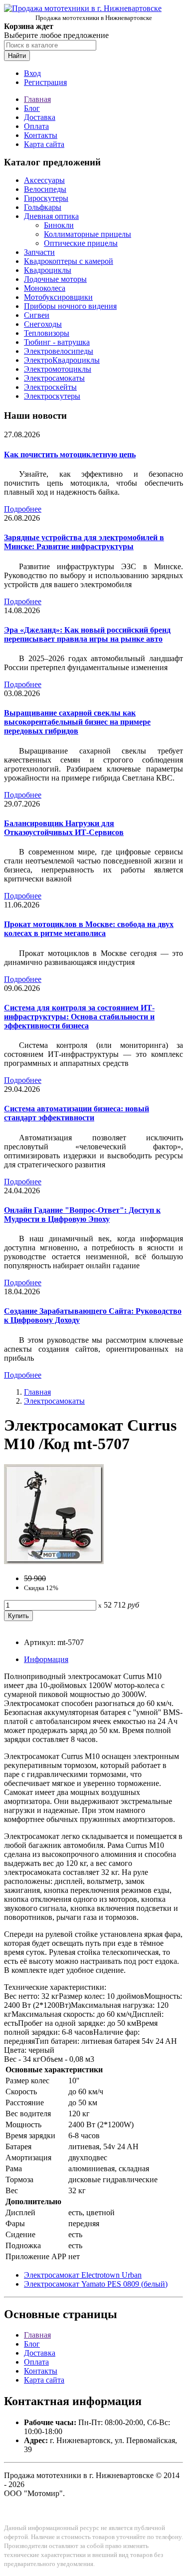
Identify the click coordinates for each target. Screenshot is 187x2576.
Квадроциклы (48, 270)
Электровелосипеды (59, 351)
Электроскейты (50, 387)
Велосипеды (45, 189)
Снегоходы (43, 324)
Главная (37, 99)
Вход (32, 73)
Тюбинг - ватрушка (57, 342)
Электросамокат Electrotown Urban (83, 2275)
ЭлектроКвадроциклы (62, 360)
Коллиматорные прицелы (88, 234)
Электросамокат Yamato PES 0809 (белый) (96, 2284)
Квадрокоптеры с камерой (69, 261)
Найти (17, 56)
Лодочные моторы (55, 279)
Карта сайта (44, 144)
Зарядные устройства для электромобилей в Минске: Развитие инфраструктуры (84, 542)
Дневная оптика (51, 216)
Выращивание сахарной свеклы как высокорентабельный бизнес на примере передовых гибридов (77, 722)
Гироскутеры (46, 198)
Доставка (40, 117)
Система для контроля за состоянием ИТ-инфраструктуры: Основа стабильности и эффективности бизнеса (79, 1017)
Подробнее (23, 509)
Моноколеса (45, 288)
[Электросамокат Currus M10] (54, 1561)
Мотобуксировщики (58, 297)
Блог (32, 108)
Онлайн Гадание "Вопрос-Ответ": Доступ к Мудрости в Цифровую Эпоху (82, 1215)
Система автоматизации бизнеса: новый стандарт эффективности (77, 1113)
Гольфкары (43, 207)
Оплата (36, 126)
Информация (46, 1659)
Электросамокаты (54, 378)
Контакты (41, 135)
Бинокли (59, 225)
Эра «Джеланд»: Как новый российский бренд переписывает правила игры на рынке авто (87, 634)
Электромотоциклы (58, 369)
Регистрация (45, 82)
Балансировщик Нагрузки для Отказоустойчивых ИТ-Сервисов (64, 828)
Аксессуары (44, 180)
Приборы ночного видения (70, 306)
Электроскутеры (52, 396)
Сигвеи (37, 315)
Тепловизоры (47, 333)
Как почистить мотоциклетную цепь (70, 454)
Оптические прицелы (81, 243)
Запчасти (39, 252)
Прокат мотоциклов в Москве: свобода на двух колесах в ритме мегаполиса (89, 929)
